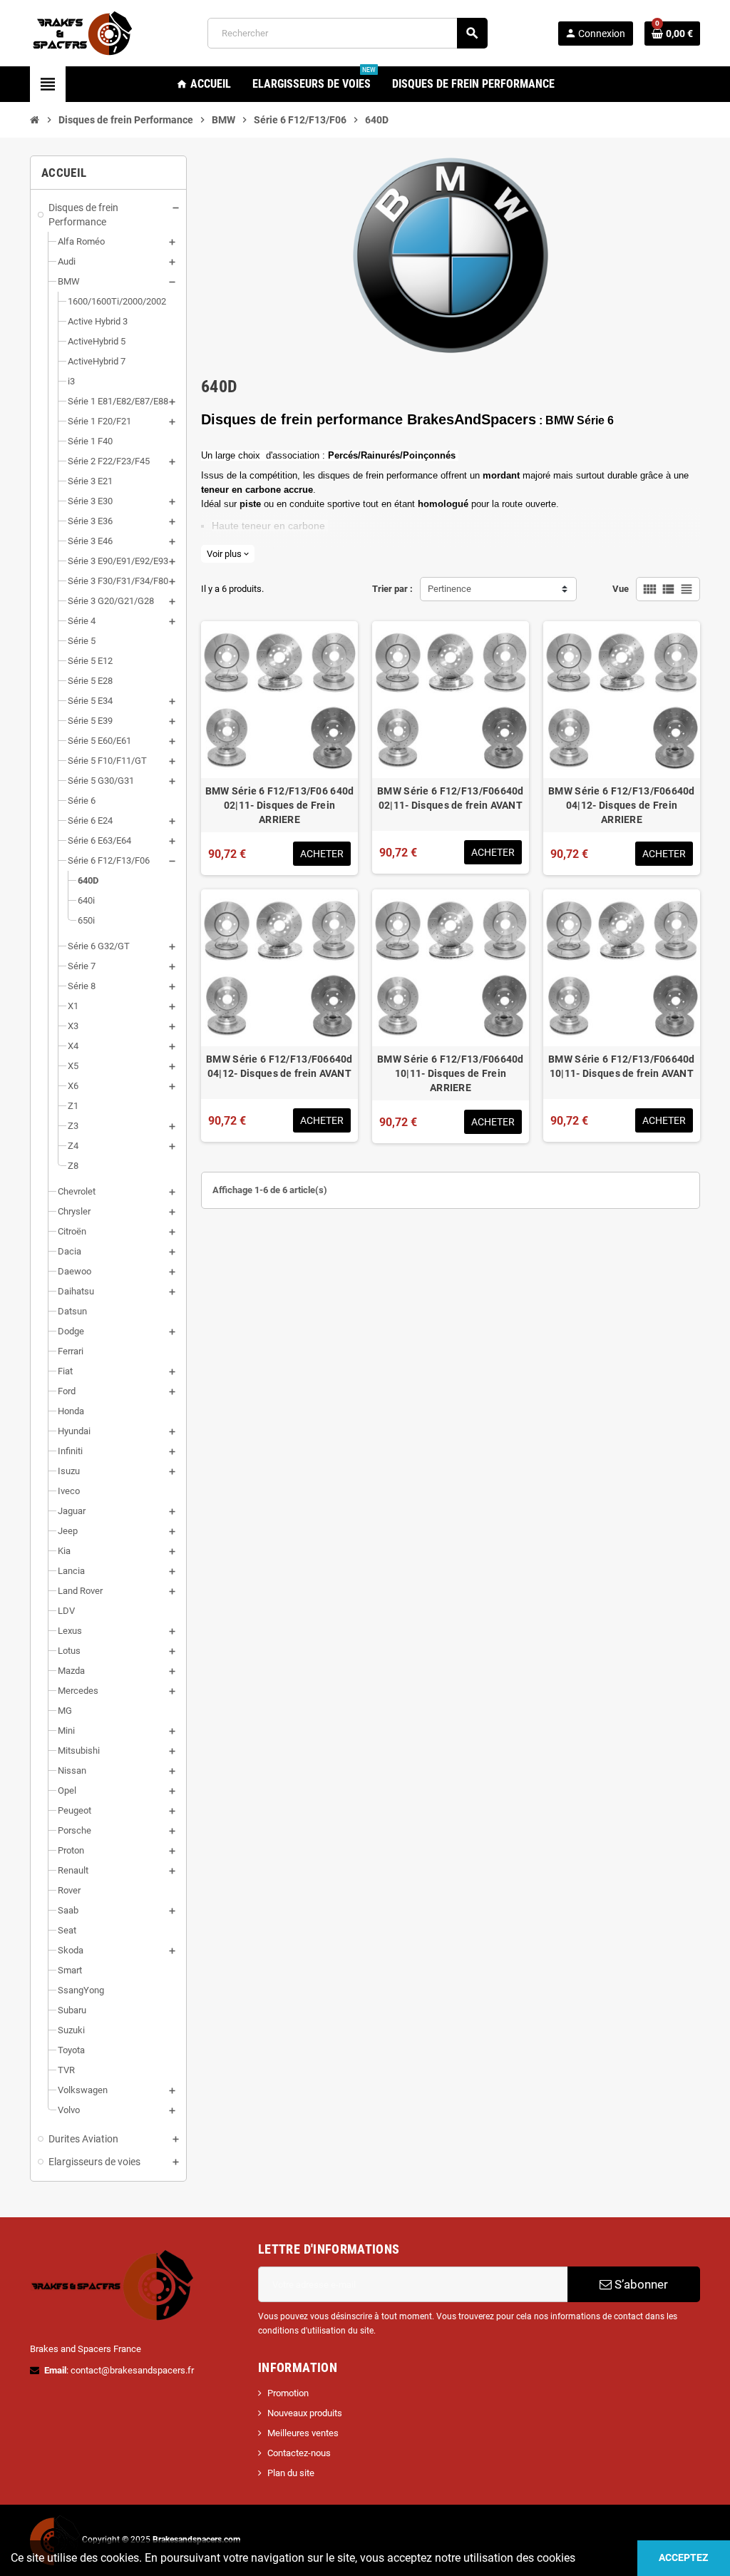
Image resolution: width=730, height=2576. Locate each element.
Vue (621, 589)
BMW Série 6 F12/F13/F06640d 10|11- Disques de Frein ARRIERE (451, 1073)
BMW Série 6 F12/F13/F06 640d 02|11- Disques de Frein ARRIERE (280, 805)
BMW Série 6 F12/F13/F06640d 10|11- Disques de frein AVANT (622, 1066)
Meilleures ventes (303, 2433)
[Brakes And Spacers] (83, 32)
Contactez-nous (299, 2453)
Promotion (288, 2393)
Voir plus (228, 554)
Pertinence (449, 589)
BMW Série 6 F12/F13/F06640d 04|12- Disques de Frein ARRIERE (622, 805)
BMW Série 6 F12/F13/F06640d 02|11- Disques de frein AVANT (451, 798)
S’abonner (640, 2284)
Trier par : (392, 589)
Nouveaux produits (305, 2413)
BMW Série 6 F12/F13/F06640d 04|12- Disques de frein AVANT (279, 1066)
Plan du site (291, 2473)
